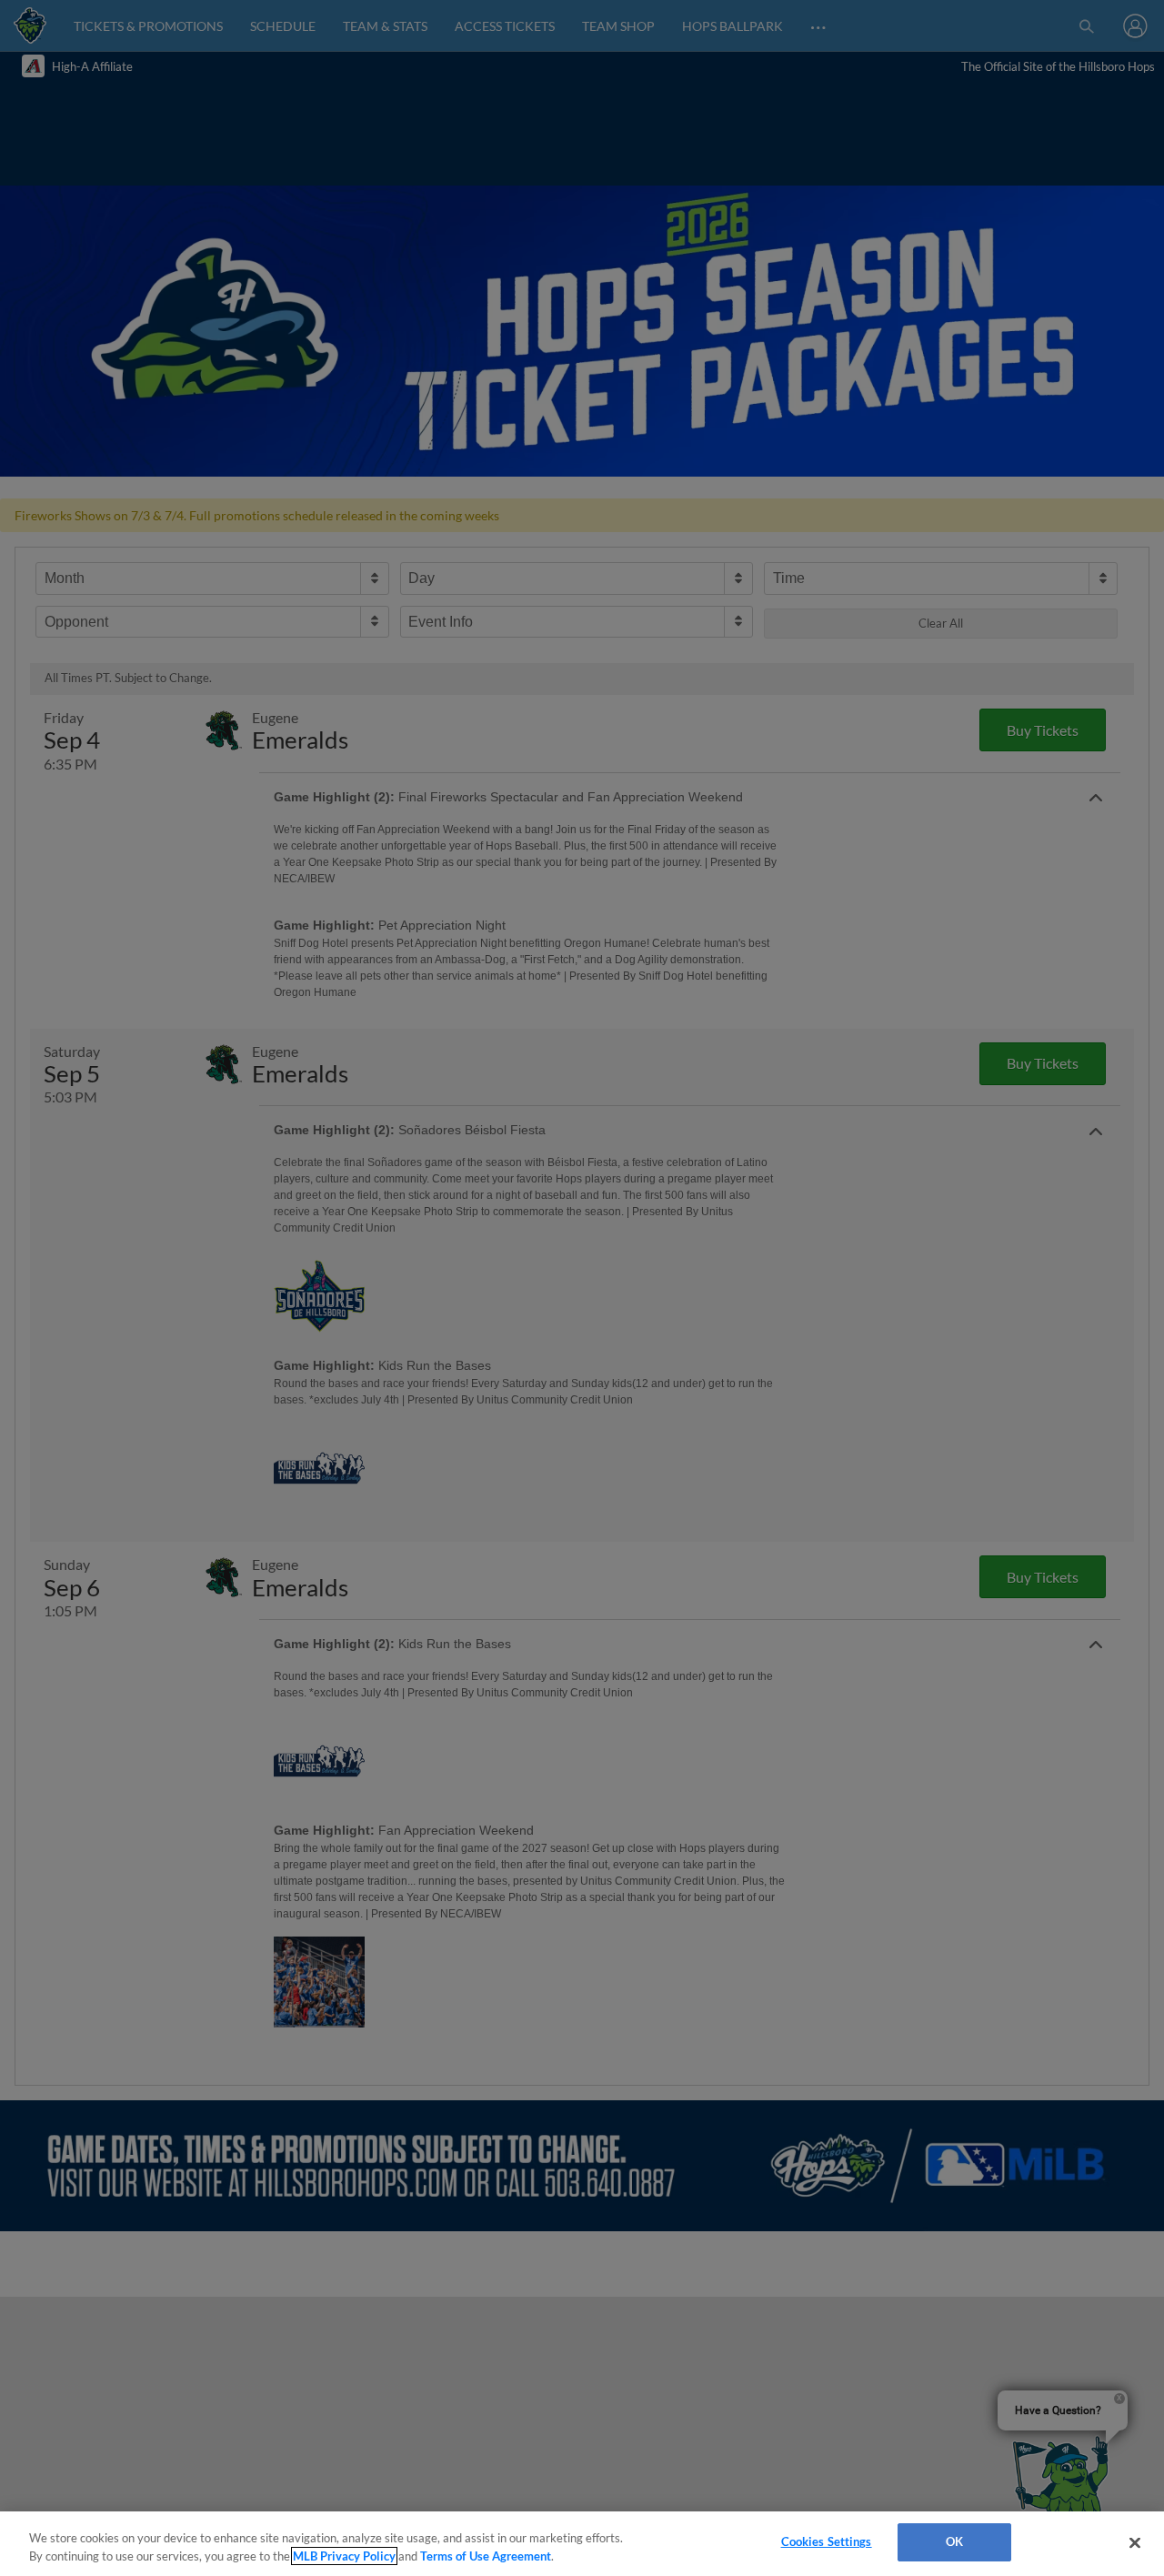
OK (954, 2541)
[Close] (1135, 2542)
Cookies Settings (827, 2541)
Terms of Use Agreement (486, 2556)
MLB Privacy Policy (344, 2556)
